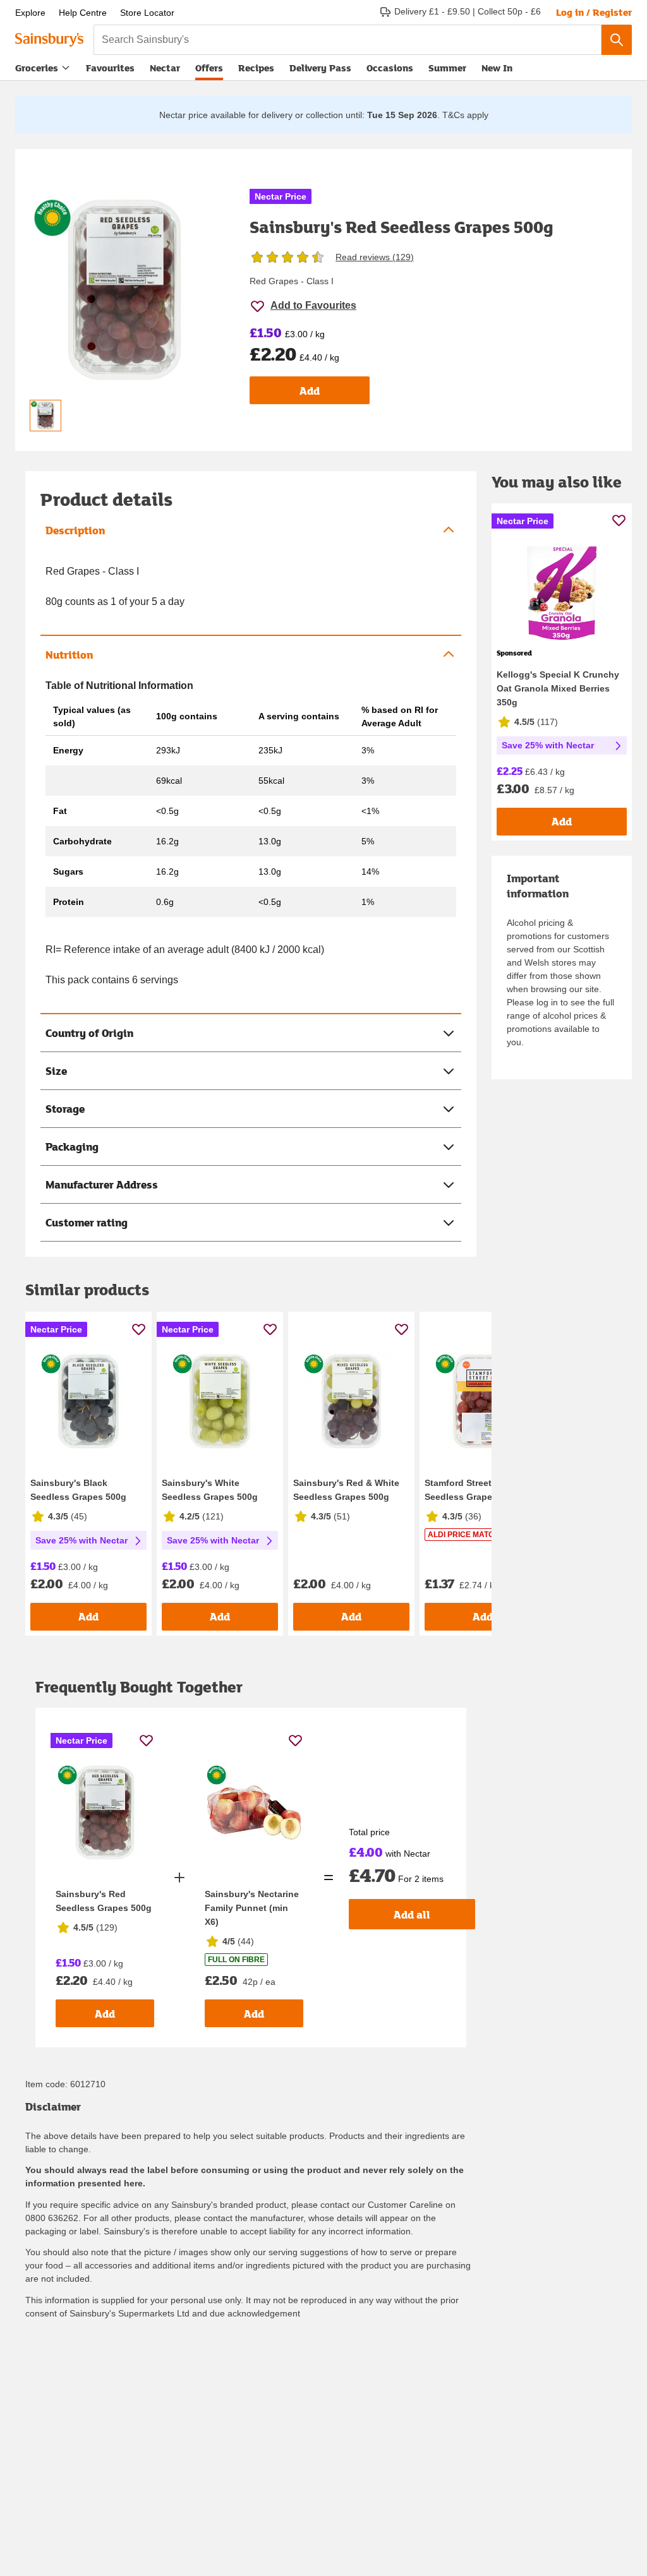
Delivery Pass (320, 70)
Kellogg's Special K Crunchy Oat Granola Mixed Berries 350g (558, 688)
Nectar (165, 68)
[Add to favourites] (139, 1329)
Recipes (256, 68)
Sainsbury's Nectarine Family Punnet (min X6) (252, 1908)
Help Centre (83, 13)
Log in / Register (594, 12)
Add (310, 391)
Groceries (37, 68)
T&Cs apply (465, 115)
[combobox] (348, 40)
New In (497, 68)
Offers (209, 68)
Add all (412, 1914)
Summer (447, 68)
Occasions (390, 68)
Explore (30, 13)
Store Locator (147, 13)
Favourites (110, 68)
